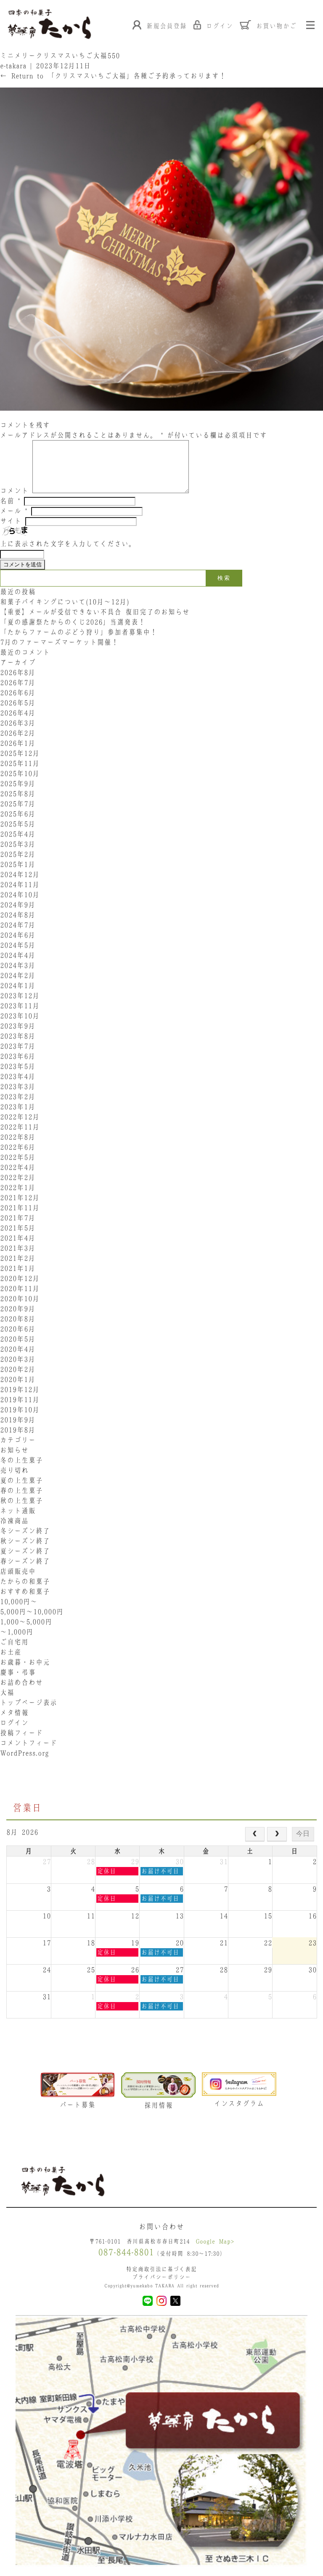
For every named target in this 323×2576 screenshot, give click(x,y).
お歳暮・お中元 (25, 1662)
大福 (7, 1692)
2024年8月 (18, 915)
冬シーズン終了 (25, 1531)
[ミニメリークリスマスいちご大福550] (161, 415)
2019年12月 (20, 1389)
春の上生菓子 (21, 1490)
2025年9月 (18, 783)
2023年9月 (18, 1026)
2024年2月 (18, 975)
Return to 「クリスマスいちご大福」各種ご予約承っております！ (113, 76)
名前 (10, 501)
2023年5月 (18, 1066)
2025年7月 (18, 804)
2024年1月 (18, 985)
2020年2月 (18, 1369)
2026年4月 (18, 713)
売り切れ (14, 1470)
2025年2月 (18, 854)
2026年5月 (18, 703)
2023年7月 (18, 1046)
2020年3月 (18, 1359)
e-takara (13, 66)
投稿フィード (21, 1733)
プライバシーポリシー (161, 2277)
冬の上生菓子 (21, 1460)
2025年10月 (20, 773)
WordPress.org (24, 1753)
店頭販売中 (18, 1571)
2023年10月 (20, 1016)
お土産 (11, 1652)
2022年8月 (18, 1137)
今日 (303, 1834)
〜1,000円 (17, 1632)
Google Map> (215, 2241)
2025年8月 (18, 794)
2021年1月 (18, 1268)
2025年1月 (18, 864)
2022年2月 (18, 1177)
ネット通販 (18, 1511)
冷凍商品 (14, 1521)
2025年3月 (18, 844)
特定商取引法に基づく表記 (161, 2269)
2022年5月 (18, 1157)
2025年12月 (20, 753)
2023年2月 (18, 1097)
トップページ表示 (29, 1702)
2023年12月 (20, 996)
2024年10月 (20, 895)
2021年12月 (20, 1198)
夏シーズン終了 (25, 1551)
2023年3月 (18, 1086)
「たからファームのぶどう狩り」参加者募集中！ (79, 632)
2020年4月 (18, 1349)
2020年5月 (18, 1339)
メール (14, 511)
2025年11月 (20, 763)
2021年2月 (18, 1258)
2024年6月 (18, 935)
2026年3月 (18, 723)
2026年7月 (18, 683)
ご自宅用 (14, 1642)
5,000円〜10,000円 (32, 1612)
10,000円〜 (19, 1601)
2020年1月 (18, 1379)
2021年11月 (20, 1208)
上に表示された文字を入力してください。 (68, 544)
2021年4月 (18, 1238)
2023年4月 (18, 1076)
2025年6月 (18, 814)
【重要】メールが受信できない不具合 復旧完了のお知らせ (95, 612)
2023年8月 (18, 1036)
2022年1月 (18, 1187)
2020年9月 (18, 1309)
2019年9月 (18, 1420)
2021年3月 (18, 1248)
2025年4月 (18, 834)
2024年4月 (18, 955)
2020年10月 (20, 1299)
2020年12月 (20, 1278)
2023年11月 (20, 1006)
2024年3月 (18, 965)
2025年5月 (18, 824)
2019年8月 (18, 1430)
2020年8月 (18, 1319)
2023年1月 (18, 1107)
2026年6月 (18, 693)
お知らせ (14, 1450)
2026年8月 (18, 672)
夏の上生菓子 (21, 1480)
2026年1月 (18, 743)
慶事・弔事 (18, 1672)
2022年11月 (20, 1127)
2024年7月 (18, 925)
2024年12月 (20, 874)
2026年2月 (18, 733)
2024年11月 (20, 884)
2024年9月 (18, 905)
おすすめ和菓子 (25, 1591)
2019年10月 (20, 1410)
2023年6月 (18, 1056)
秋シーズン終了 (25, 1541)
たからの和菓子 (25, 1581)
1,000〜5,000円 (26, 1622)
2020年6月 (18, 1329)
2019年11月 (20, 1400)
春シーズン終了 (25, 1561)
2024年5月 (18, 945)
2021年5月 (18, 1228)
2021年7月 (18, 1218)
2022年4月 (18, 1167)
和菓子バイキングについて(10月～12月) (68, 602)
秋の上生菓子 (21, 1500)
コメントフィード (29, 1743)
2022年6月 (18, 1147)
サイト (11, 521)
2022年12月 (20, 1117)
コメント (14, 491)
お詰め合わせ (21, 1682)
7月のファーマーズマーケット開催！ (59, 642)
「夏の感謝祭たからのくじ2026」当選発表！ (73, 622)
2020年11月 (20, 1288)
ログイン (14, 1723)
